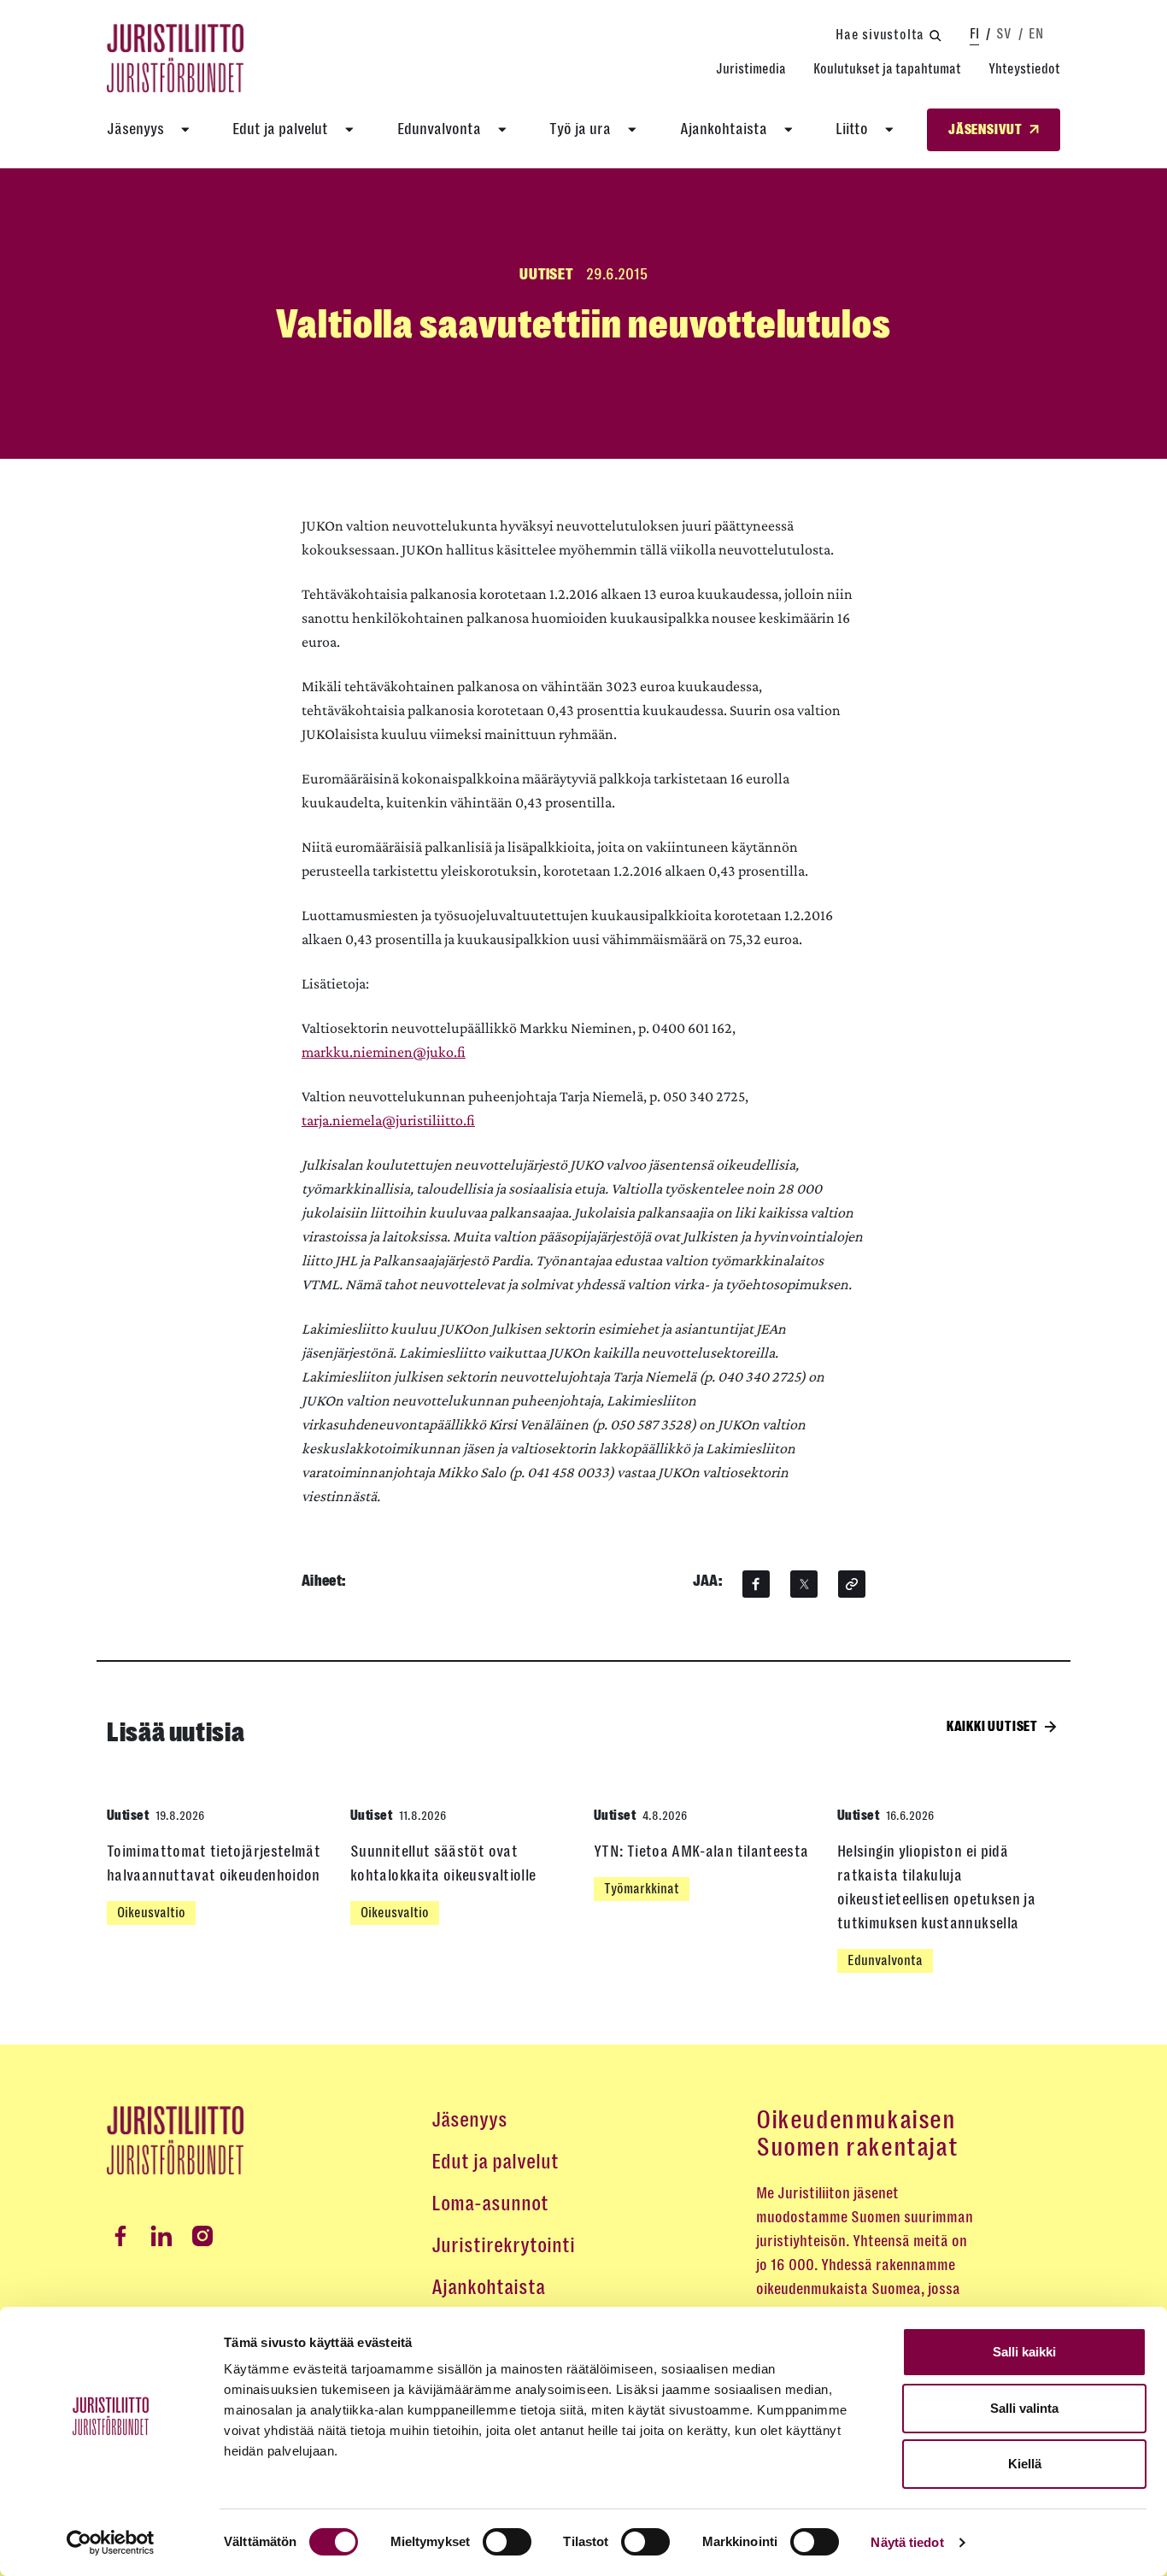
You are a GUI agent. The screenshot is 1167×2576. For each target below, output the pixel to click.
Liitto (852, 129)
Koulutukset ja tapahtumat (887, 69)
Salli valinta (1024, 2408)
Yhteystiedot (1024, 69)
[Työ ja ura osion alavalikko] (632, 130)
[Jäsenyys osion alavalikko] (185, 130)
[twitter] (804, 1584)
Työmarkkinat (642, 1889)
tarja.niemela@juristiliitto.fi (388, 1120)
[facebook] (756, 1584)
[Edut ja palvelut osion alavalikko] (349, 130)
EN (1036, 34)
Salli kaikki (1024, 2352)
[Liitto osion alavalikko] (889, 130)
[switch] (507, 2542)
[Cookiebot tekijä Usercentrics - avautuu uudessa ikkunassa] (111, 2543)
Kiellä (1025, 2464)
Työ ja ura (580, 129)
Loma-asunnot (490, 2203)
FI (974, 34)
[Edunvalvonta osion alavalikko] (502, 130)
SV (1004, 34)
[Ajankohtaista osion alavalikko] (789, 130)
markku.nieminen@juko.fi (384, 1052)
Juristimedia (751, 69)
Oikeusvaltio (151, 1913)
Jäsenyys (135, 129)
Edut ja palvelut (280, 129)
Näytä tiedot (907, 2542)
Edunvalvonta (439, 129)
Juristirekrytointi (503, 2245)
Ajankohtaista (724, 129)
